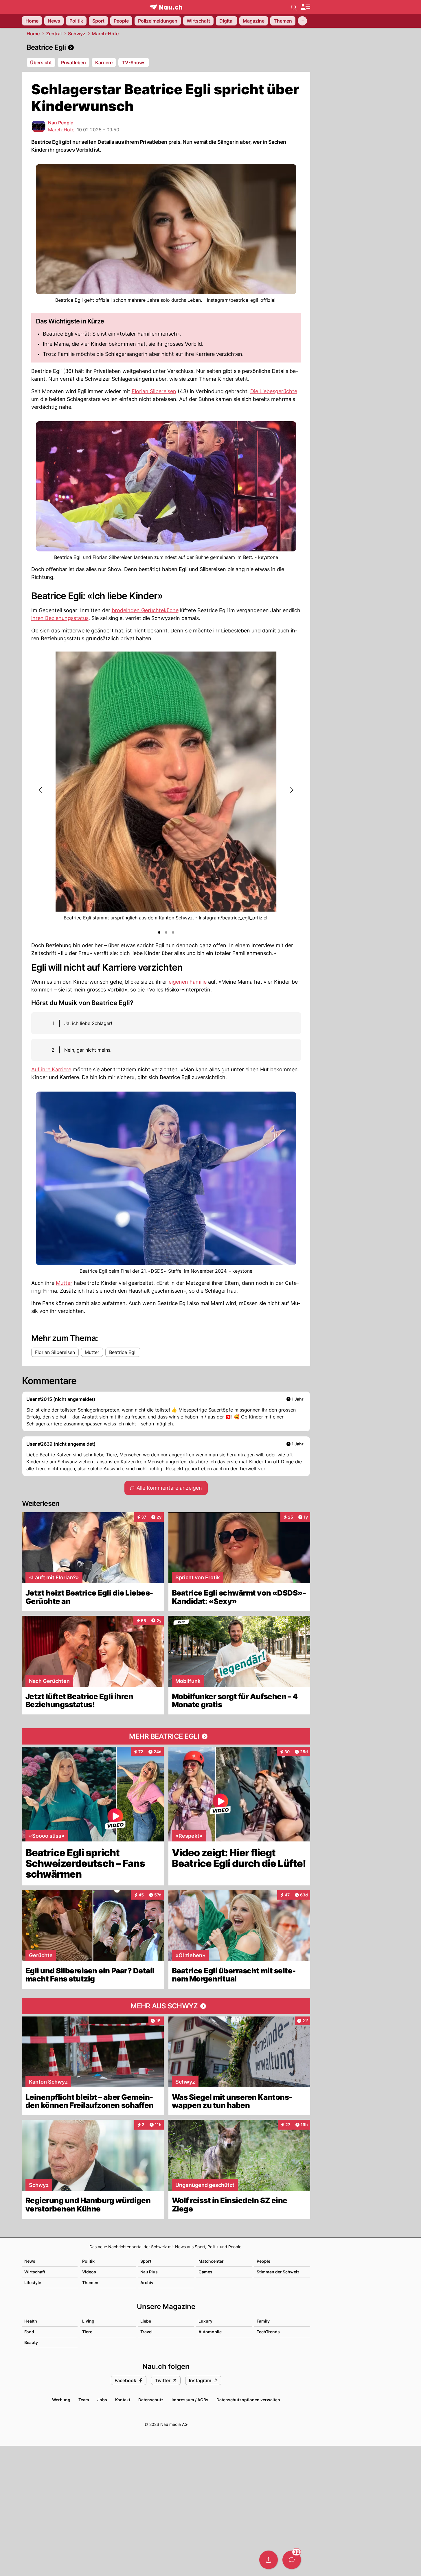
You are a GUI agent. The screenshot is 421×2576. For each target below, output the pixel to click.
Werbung (61, 2400)
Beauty (31, 2342)
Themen (90, 2282)
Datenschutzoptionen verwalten (248, 2400)
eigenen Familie (188, 982)
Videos (89, 2272)
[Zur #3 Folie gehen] (173, 932)
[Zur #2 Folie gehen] (166, 932)
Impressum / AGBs (190, 2400)
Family (263, 2321)
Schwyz (77, 34)
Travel (146, 2332)
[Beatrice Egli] (166, 47)
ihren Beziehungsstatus (60, 618)
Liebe (146, 2321)
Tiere (87, 2332)
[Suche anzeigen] (294, 7)
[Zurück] (41, 790)
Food (29, 2332)
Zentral (54, 34)
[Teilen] (269, 2560)
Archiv (147, 2282)
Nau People (61, 123)
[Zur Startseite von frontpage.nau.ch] (166, 7)
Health (31, 2321)
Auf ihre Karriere (51, 1069)
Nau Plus (149, 2272)
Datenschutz (151, 2400)
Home (33, 34)
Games (205, 2272)
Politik (88, 2261)
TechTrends (268, 2332)
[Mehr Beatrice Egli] (166, 1736)
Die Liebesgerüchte (274, 391)
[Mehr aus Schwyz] (166, 2006)
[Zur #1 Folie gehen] (159, 932)
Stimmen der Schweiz (278, 2272)
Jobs (102, 2400)
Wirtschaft (35, 2272)
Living (88, 2321)
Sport (146, 2261)
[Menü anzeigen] (305, 7)
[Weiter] (291, 790)
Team (84, 2400)
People (263, 2261)
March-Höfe (105, 34)
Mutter (64, 1283)
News (30, 2261)
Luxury (205, 2321)
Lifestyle (33, 2282)
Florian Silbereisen (154, 391)
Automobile (210, 2332)
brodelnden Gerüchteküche (145, 610)
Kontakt (123, 2400)
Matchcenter (211, 2261)
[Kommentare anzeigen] (292, 2560)
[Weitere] (302, 21)
